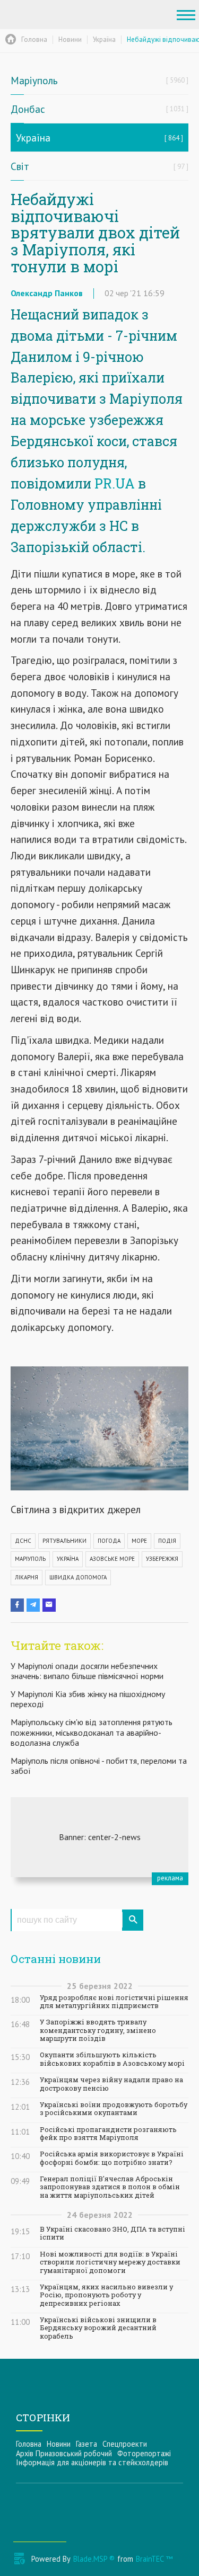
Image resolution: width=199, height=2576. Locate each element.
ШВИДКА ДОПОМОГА (78, 1577)
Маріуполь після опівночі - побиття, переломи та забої (99, 1766)
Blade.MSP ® (94, 2559)
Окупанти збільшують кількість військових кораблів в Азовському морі (112, 2059)
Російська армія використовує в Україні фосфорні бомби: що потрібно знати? (112, 2158)
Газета (86, 2444)
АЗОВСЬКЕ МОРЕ (112, 1559)
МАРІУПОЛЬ (30, 1559)
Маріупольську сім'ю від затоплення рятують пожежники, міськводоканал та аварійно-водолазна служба (92, 1732)
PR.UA (115, 483)
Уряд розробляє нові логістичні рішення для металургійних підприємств (114, 2002)
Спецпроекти (125, 2444)
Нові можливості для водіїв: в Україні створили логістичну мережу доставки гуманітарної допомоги (110, 2262)
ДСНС (23, 1541)
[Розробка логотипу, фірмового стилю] (99, 1837)
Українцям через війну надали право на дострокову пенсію (111, 2084)
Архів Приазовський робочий (64, 2453)
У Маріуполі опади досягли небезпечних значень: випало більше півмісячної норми (87, 1671)
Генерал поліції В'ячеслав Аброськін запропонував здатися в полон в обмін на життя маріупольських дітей (110, 2187)
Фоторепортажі (144, 2453)
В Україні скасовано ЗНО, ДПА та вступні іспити (113, 2233)
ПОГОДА (109, 1541)
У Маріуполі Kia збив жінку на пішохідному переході (88, 1699)
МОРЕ (139, 1541)
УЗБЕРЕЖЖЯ (162, 1559)
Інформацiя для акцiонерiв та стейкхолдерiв (92, 2462)
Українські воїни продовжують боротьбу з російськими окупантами (114, 2109)
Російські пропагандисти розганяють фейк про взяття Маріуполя (108, 2134)
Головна (29, 2444)
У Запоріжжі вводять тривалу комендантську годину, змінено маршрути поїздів (98, 2030)
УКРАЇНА (68, 1559)
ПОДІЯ (167, 1541)
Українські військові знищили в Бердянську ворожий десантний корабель (98, 2328)
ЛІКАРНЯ (27, 1577)
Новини (59, 2444)
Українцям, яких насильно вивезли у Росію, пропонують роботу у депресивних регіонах (106, 2295)
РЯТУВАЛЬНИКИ (64, 1541)
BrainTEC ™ (154, 2559)
